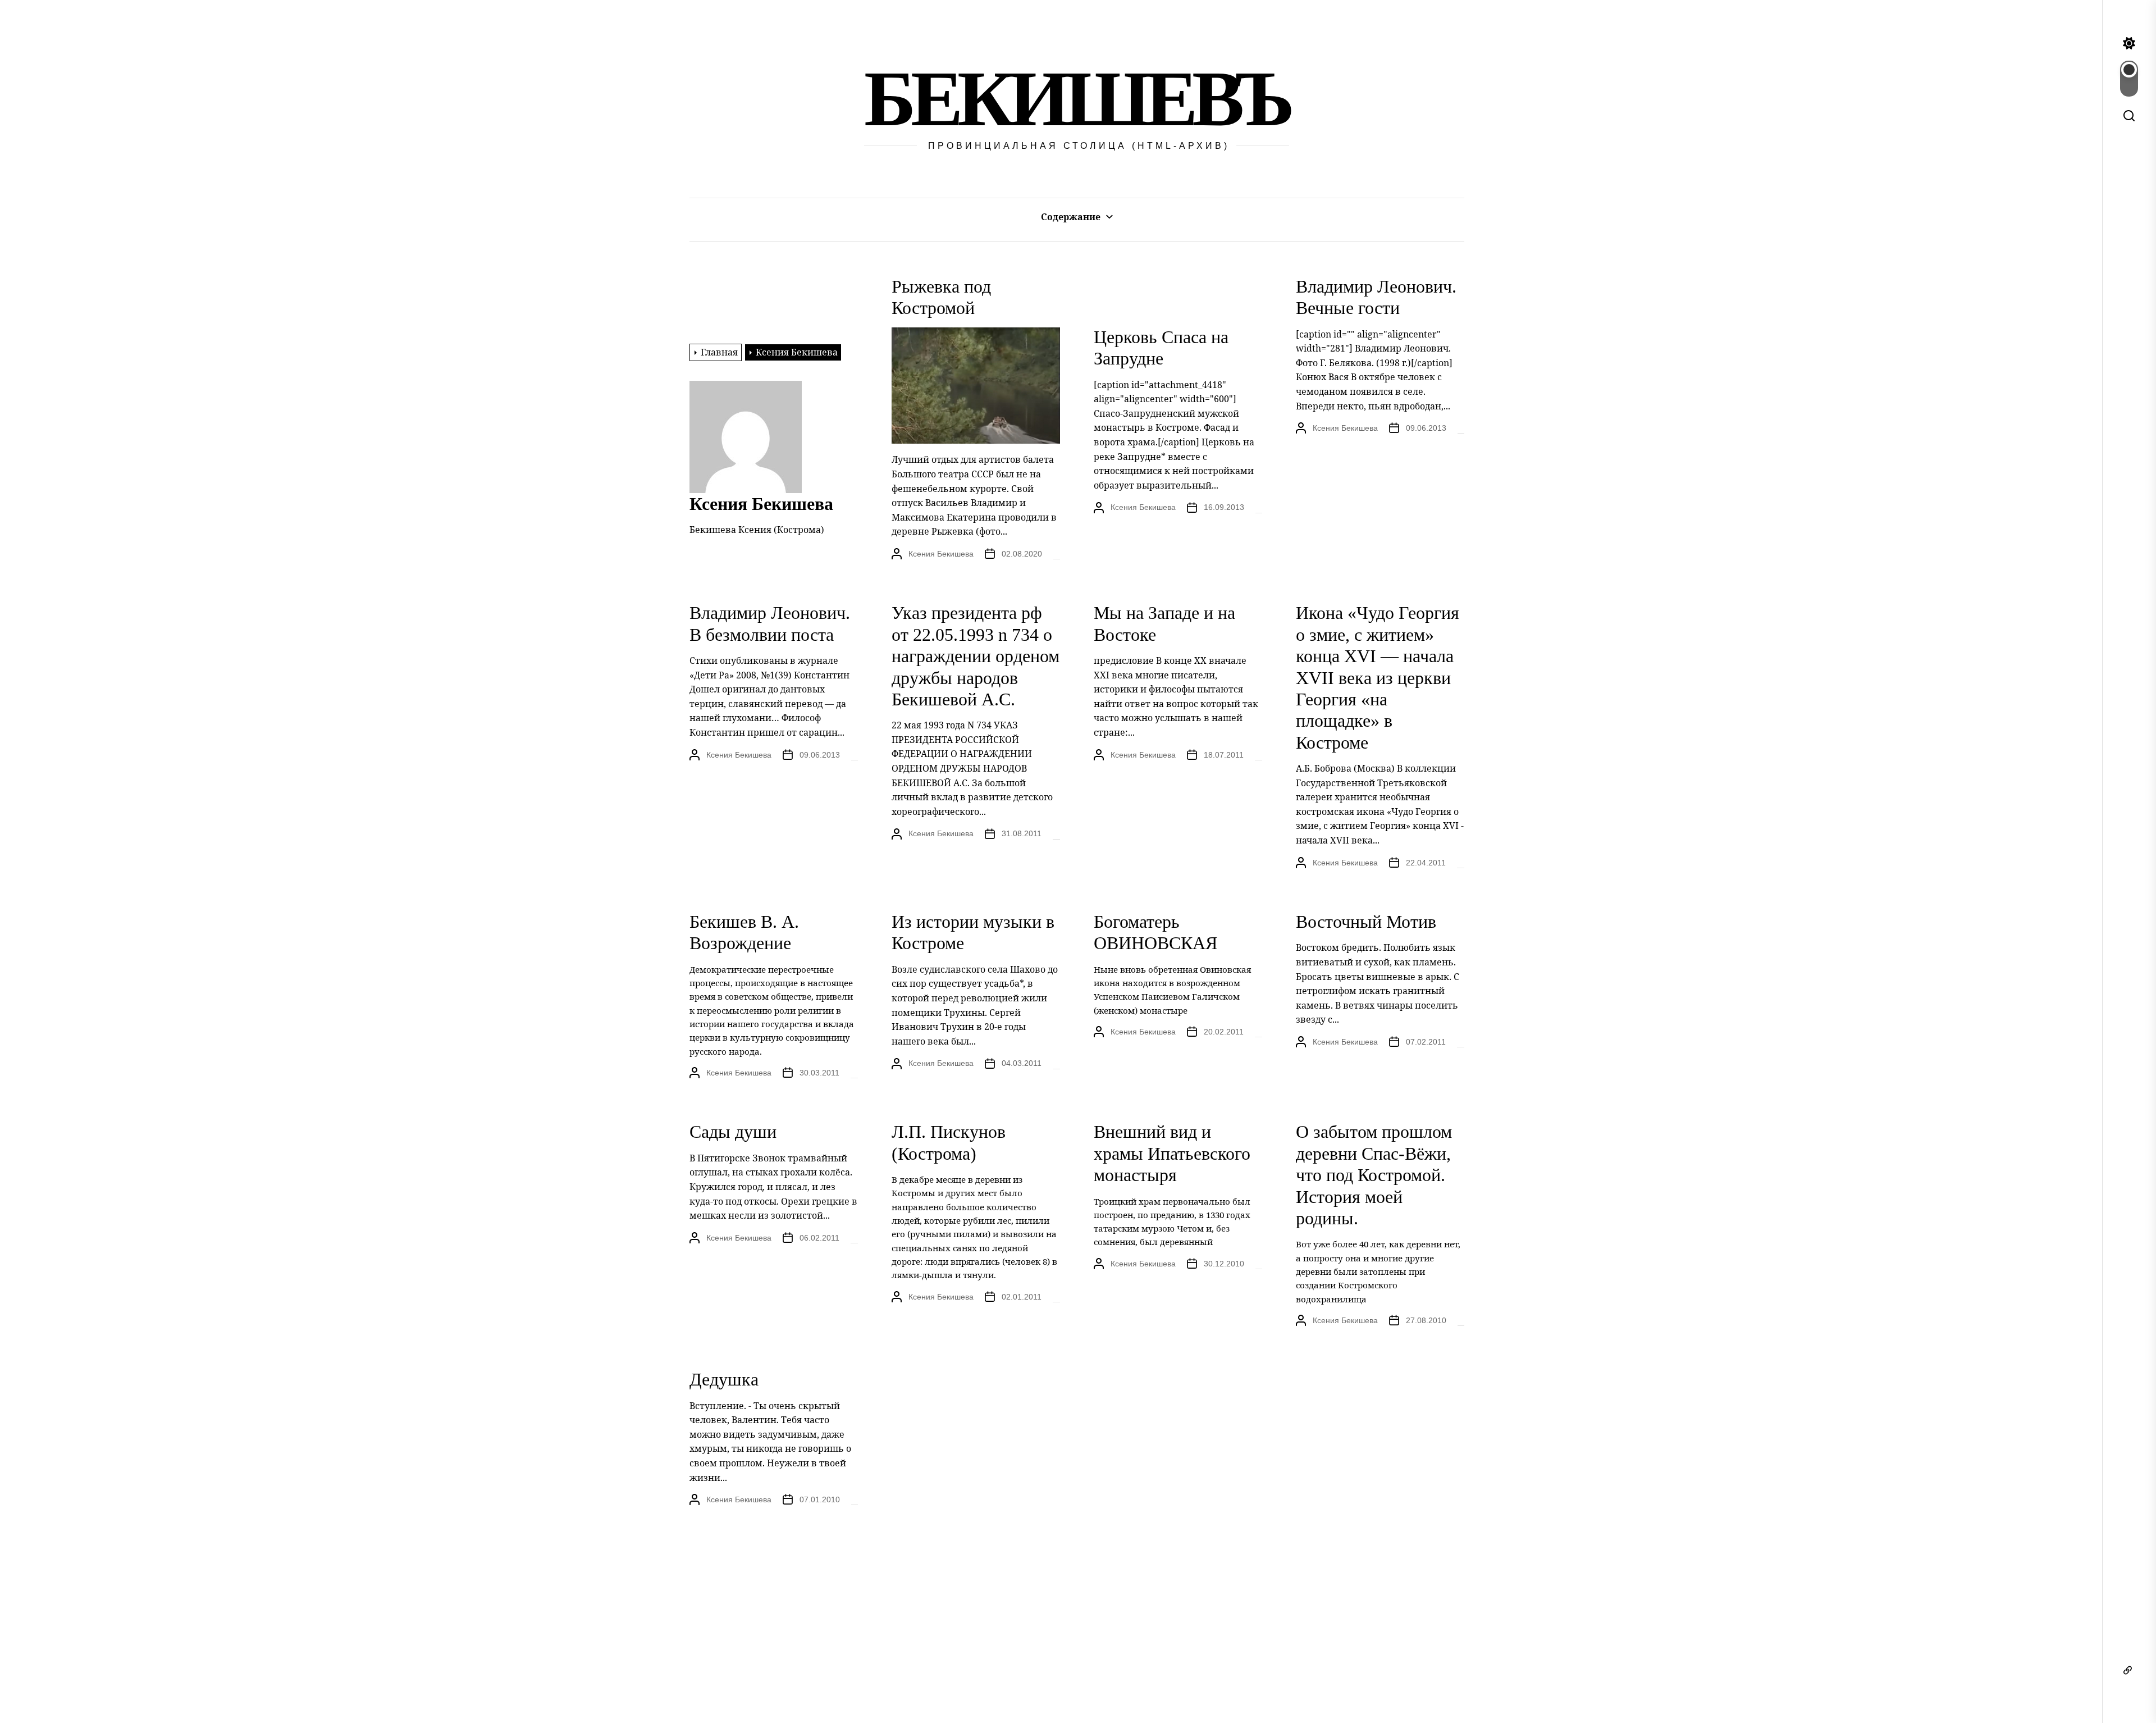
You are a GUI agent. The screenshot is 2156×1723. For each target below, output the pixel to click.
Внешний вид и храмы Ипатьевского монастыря (1172, 1153)
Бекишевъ (1077, 99)
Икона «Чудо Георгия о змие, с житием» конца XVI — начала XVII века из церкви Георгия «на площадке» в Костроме (1378, 677)
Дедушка (724, 1379)
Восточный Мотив (1366, 922)
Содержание (1071, 217)
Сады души (733, 1132)
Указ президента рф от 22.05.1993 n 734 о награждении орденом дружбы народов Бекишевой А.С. (976, 656)
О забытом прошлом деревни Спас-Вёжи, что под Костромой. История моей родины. (1374, 1175)
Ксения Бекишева (941, 554)
